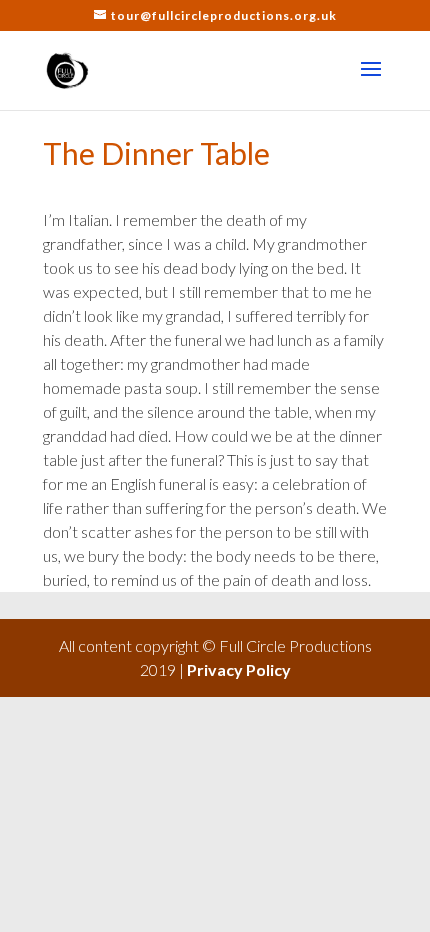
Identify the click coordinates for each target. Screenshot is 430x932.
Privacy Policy (239, 669)
